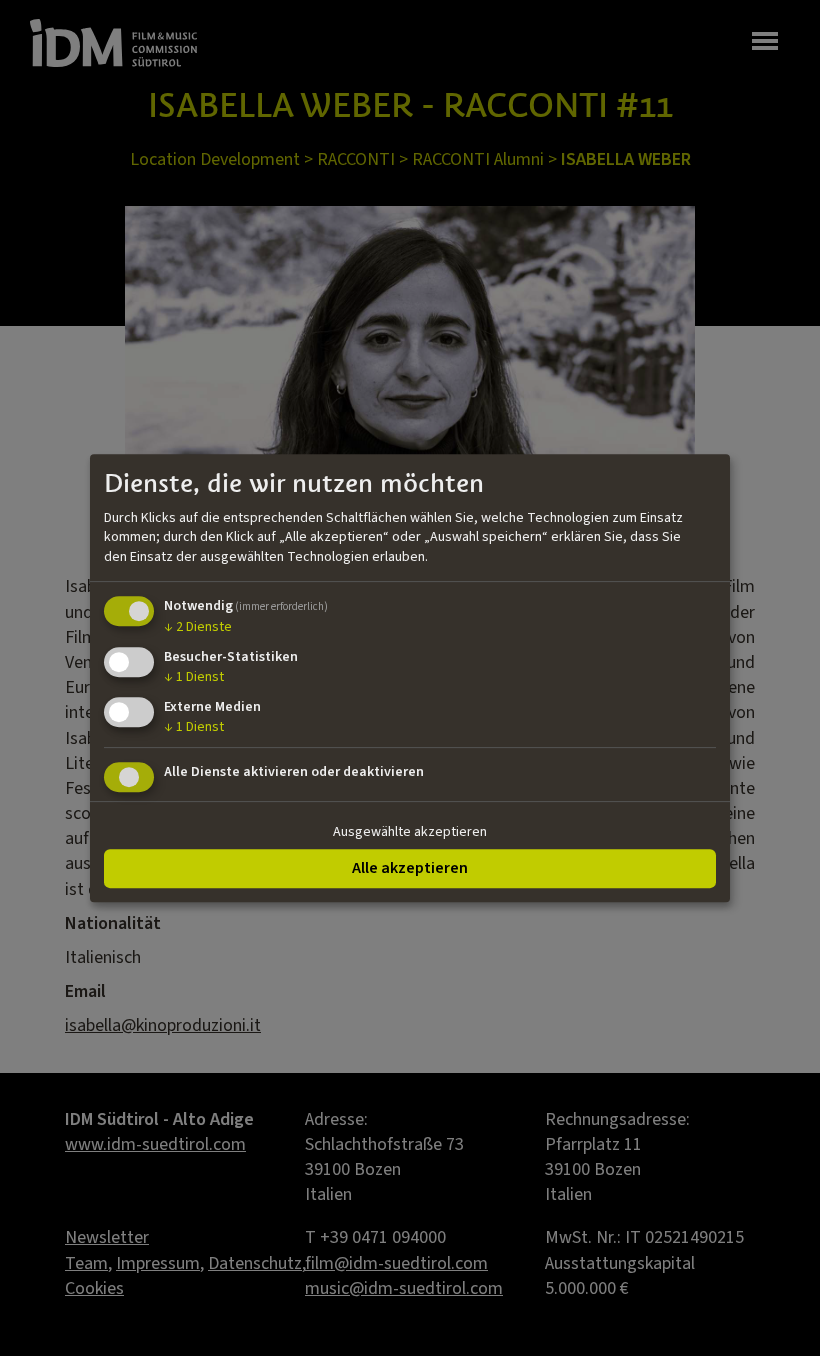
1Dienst (194, 677)
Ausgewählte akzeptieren (410, 832)
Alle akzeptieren (410, 868)
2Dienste (198, 628)
